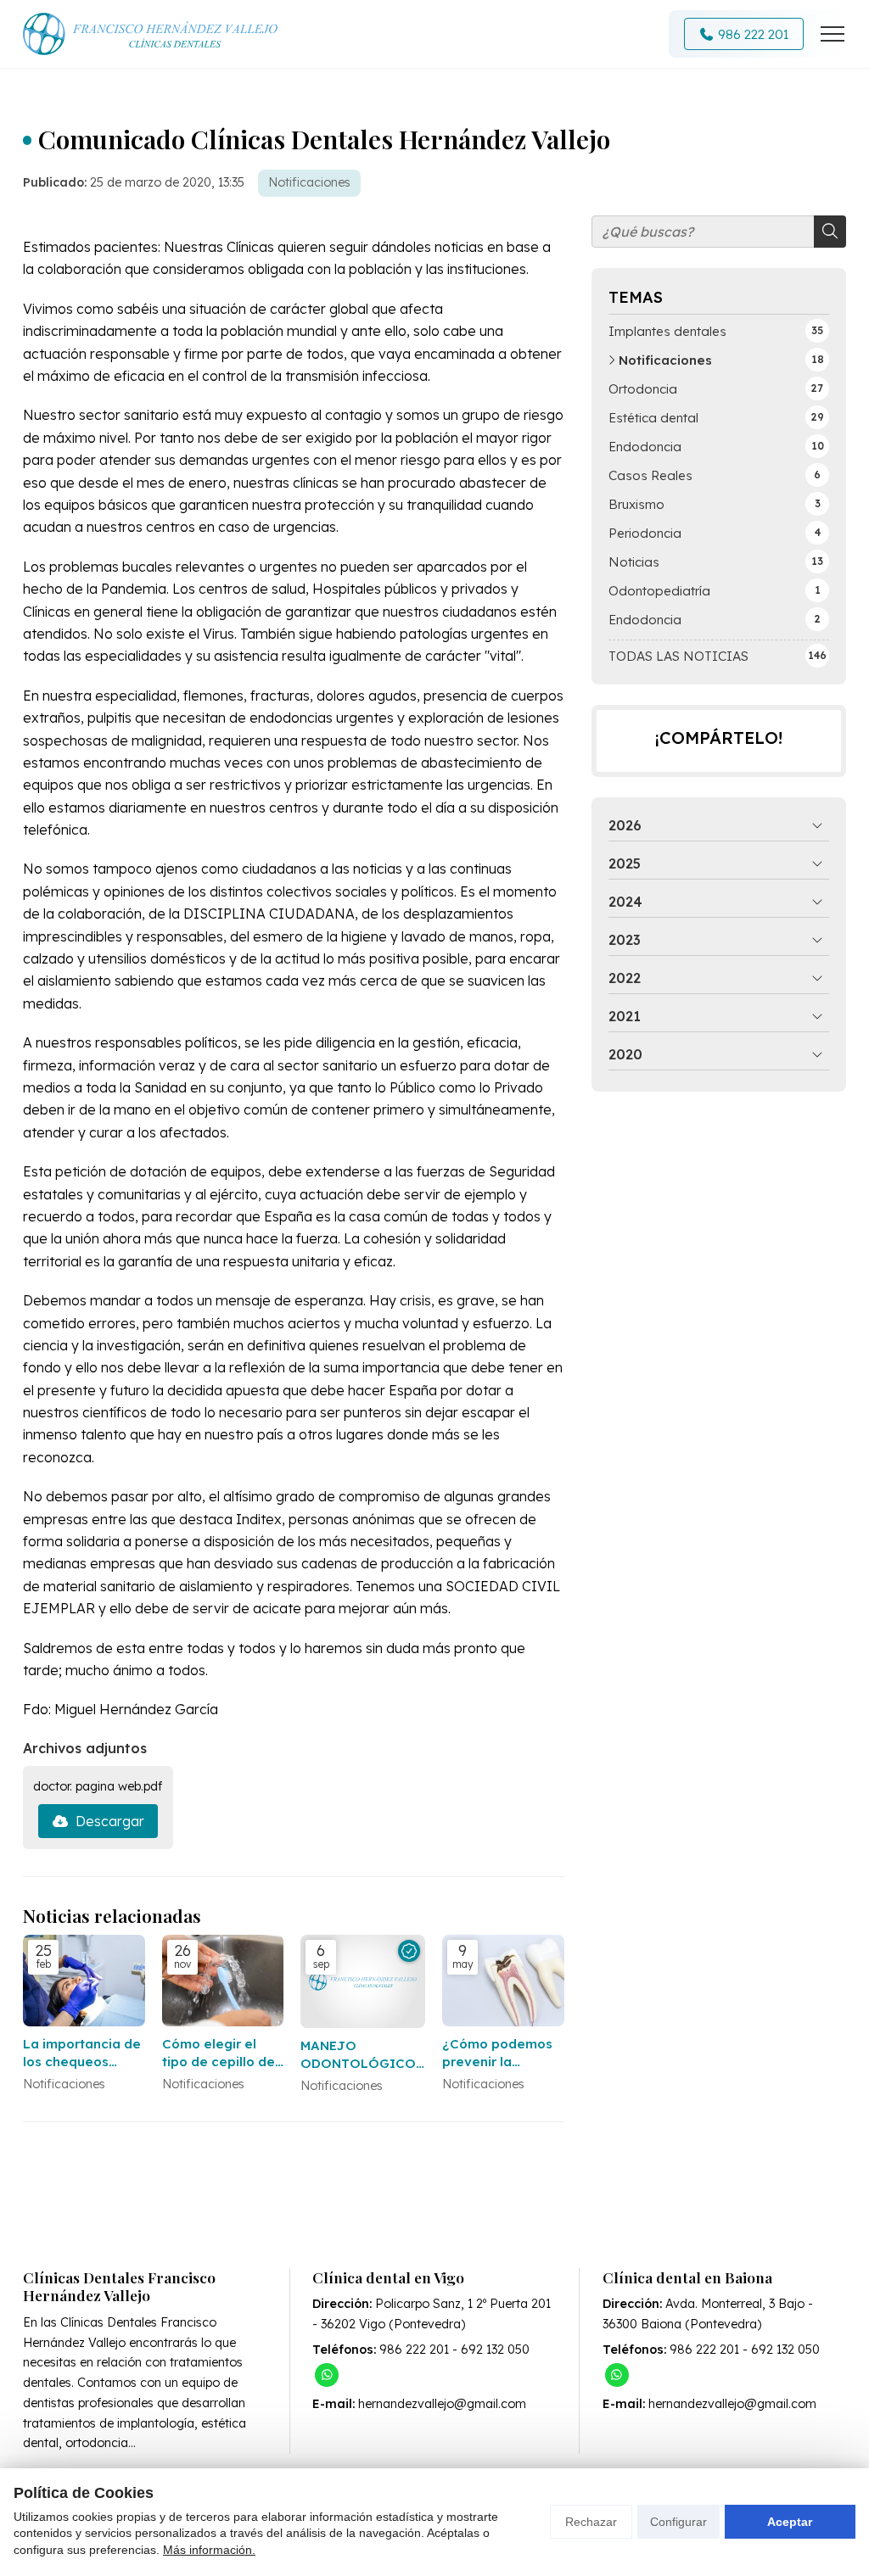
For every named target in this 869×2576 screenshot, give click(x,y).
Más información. (209, 2550)
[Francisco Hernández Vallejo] (150, 34)
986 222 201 (414, 2350)
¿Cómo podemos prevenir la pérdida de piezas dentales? (501, 2054)
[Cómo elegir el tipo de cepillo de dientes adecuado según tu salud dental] (223, 1981)
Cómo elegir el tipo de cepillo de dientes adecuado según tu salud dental (221, 2054)
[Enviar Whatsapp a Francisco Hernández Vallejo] (327, 2375)
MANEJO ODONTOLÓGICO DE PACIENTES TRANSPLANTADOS (363, 2055)
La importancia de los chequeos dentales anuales (82, 2054)
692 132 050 (495, 2350)
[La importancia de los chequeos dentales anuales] (84, 1981)
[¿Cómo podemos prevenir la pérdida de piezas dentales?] (503, 1981)
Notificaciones (309, 182)
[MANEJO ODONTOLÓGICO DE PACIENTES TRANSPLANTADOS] (363, 1981)
